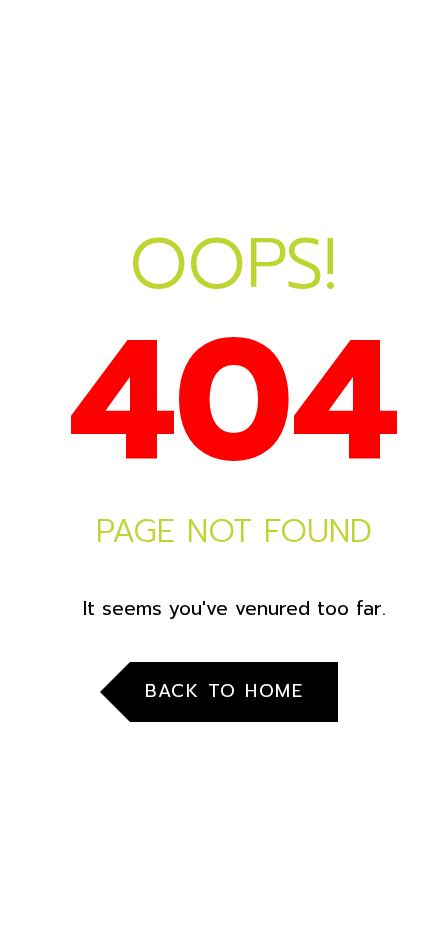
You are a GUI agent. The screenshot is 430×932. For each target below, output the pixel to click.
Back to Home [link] (224, 691)
